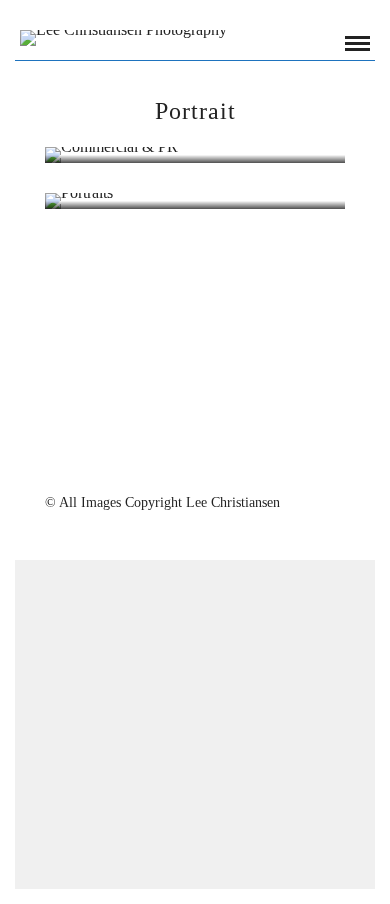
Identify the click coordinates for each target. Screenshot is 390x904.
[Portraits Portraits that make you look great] (195, 201)
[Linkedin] (208, 467)
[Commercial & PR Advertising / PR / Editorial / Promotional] (195, 155)
